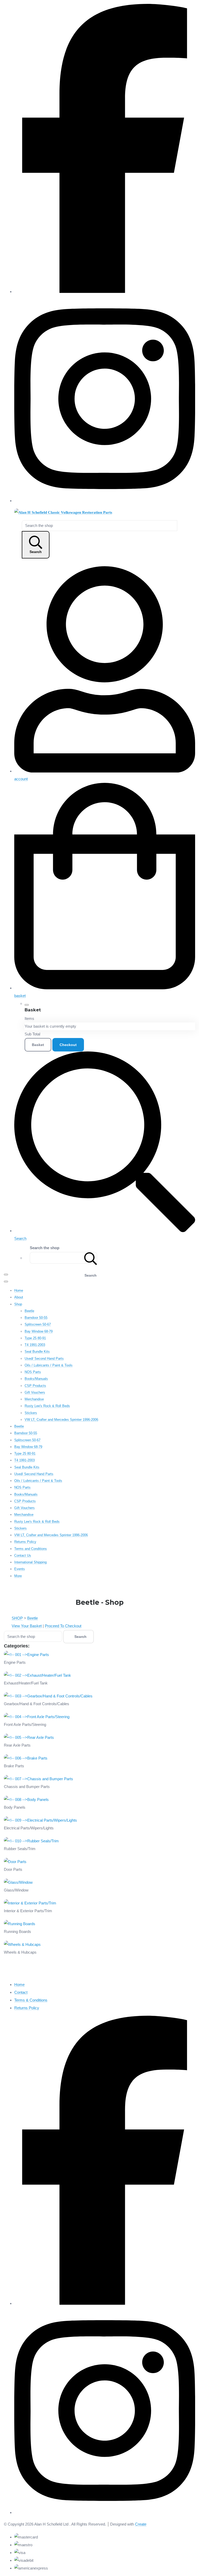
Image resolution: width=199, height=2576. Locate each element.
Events (20, 1569)
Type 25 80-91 (35, 1338)
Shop (18, 1304)
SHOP (17, 1618)
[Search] (91, 1258)
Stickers (31, 1413)
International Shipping (30, 1562)
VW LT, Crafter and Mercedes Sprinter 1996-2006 (61, 1420)
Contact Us (23, 1555)
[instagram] (105, 501)
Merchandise (34, 1399)
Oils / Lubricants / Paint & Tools (49, 1365)
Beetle (29, 1311)
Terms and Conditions (31, 1549)
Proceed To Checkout (63, 1626)
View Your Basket (27, 1626)
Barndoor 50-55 (36, 1318)
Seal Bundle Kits (37, 1352)
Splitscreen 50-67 (38, 1324)
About (19, 1297)
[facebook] (105, 292)
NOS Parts (33, 1372)
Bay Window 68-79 (39, 1331)
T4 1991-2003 (35, 1345)
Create (141, 2524)
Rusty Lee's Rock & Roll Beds (47, 1406)
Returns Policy (25, 1542)
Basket (38, 1045)
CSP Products (35, 1386)
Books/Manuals (36, 1379)
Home (19, 1290)
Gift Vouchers (35, 1392)
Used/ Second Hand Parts (44, 1359)
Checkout (68, 1045)
